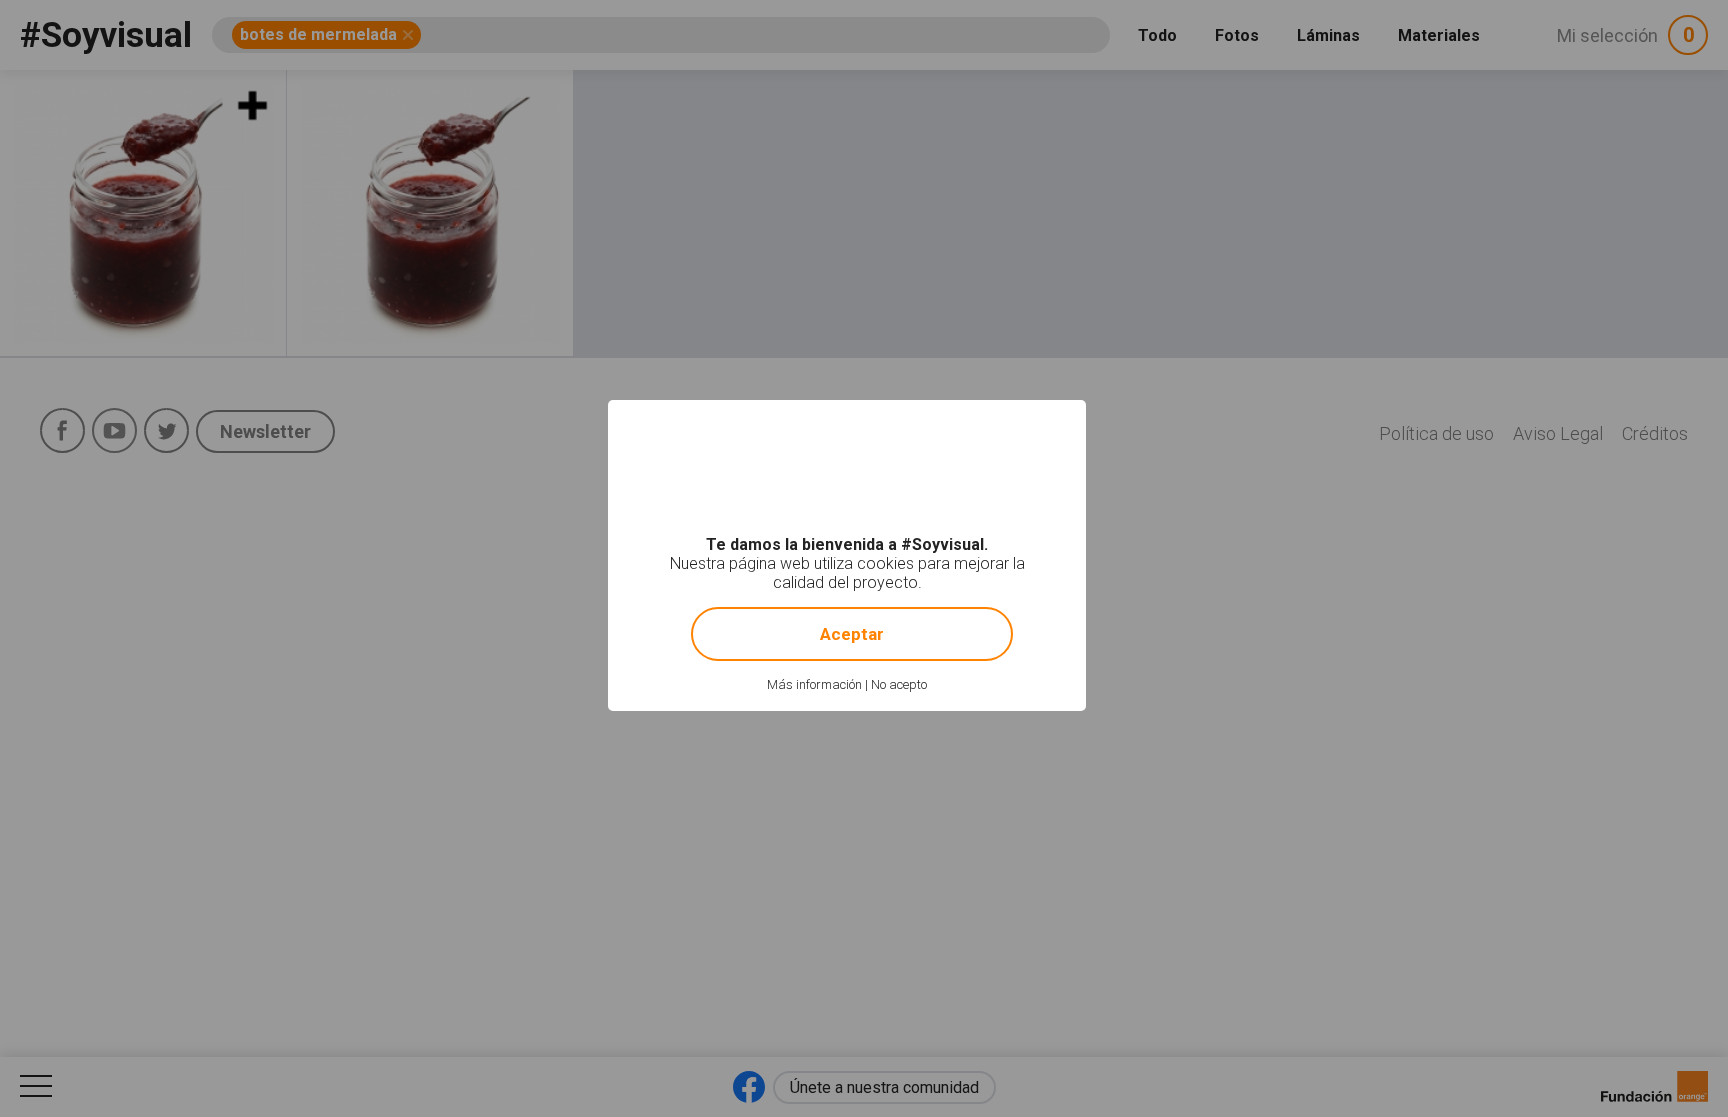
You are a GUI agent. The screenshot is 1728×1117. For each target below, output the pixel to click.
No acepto (899, 684)
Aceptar (852, 634)
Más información (814, 684)
